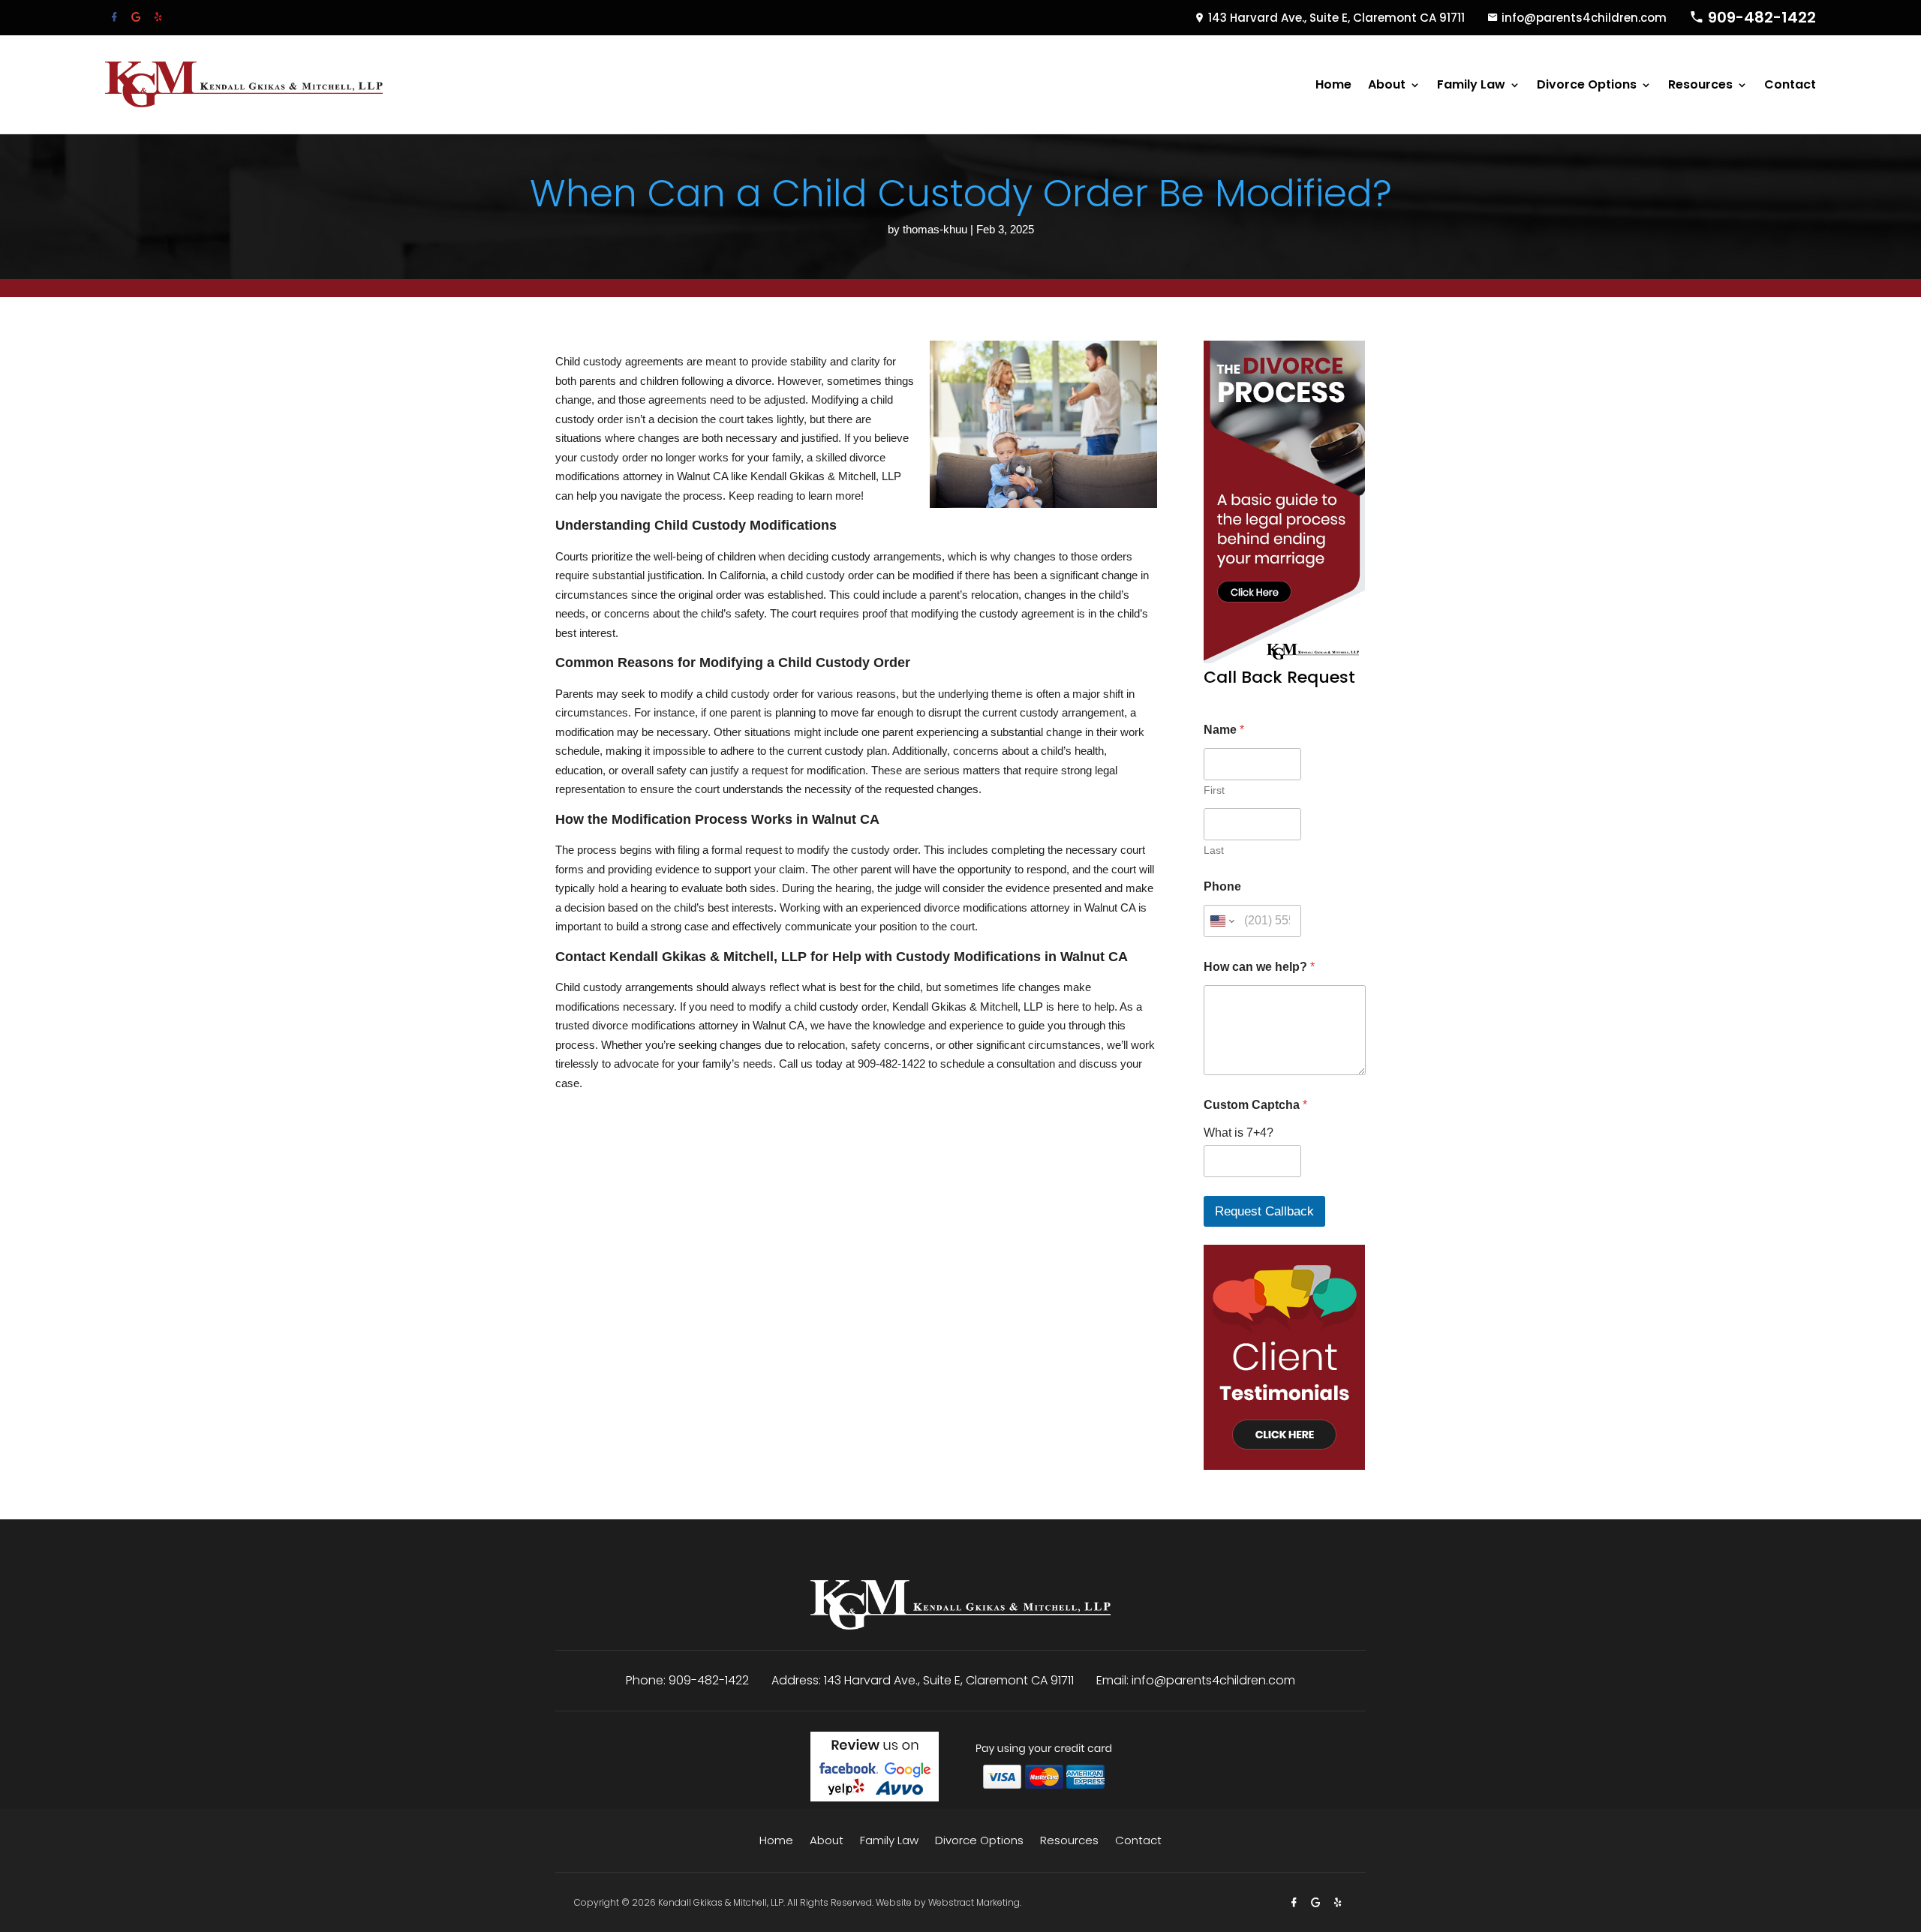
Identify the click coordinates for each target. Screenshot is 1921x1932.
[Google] (138, 17)
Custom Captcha (1255, 1105)
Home (1333, 84)
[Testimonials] (1284, 1466)
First (1214, 790)
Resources (1700, 84)
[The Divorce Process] (1284, 659)
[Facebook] (116, 17)
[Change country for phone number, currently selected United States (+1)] (1221, 921)
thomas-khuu (935, 229)
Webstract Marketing (974, 1902)
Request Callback (1264, 1211)
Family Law (1471, 84)
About (1387, 84)
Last (1214, 850)
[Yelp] (158, 17)
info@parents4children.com (1584, 18)
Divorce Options (1587, 84)
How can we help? (1259, 967)
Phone (1222, 886)
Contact (1790, 84)
